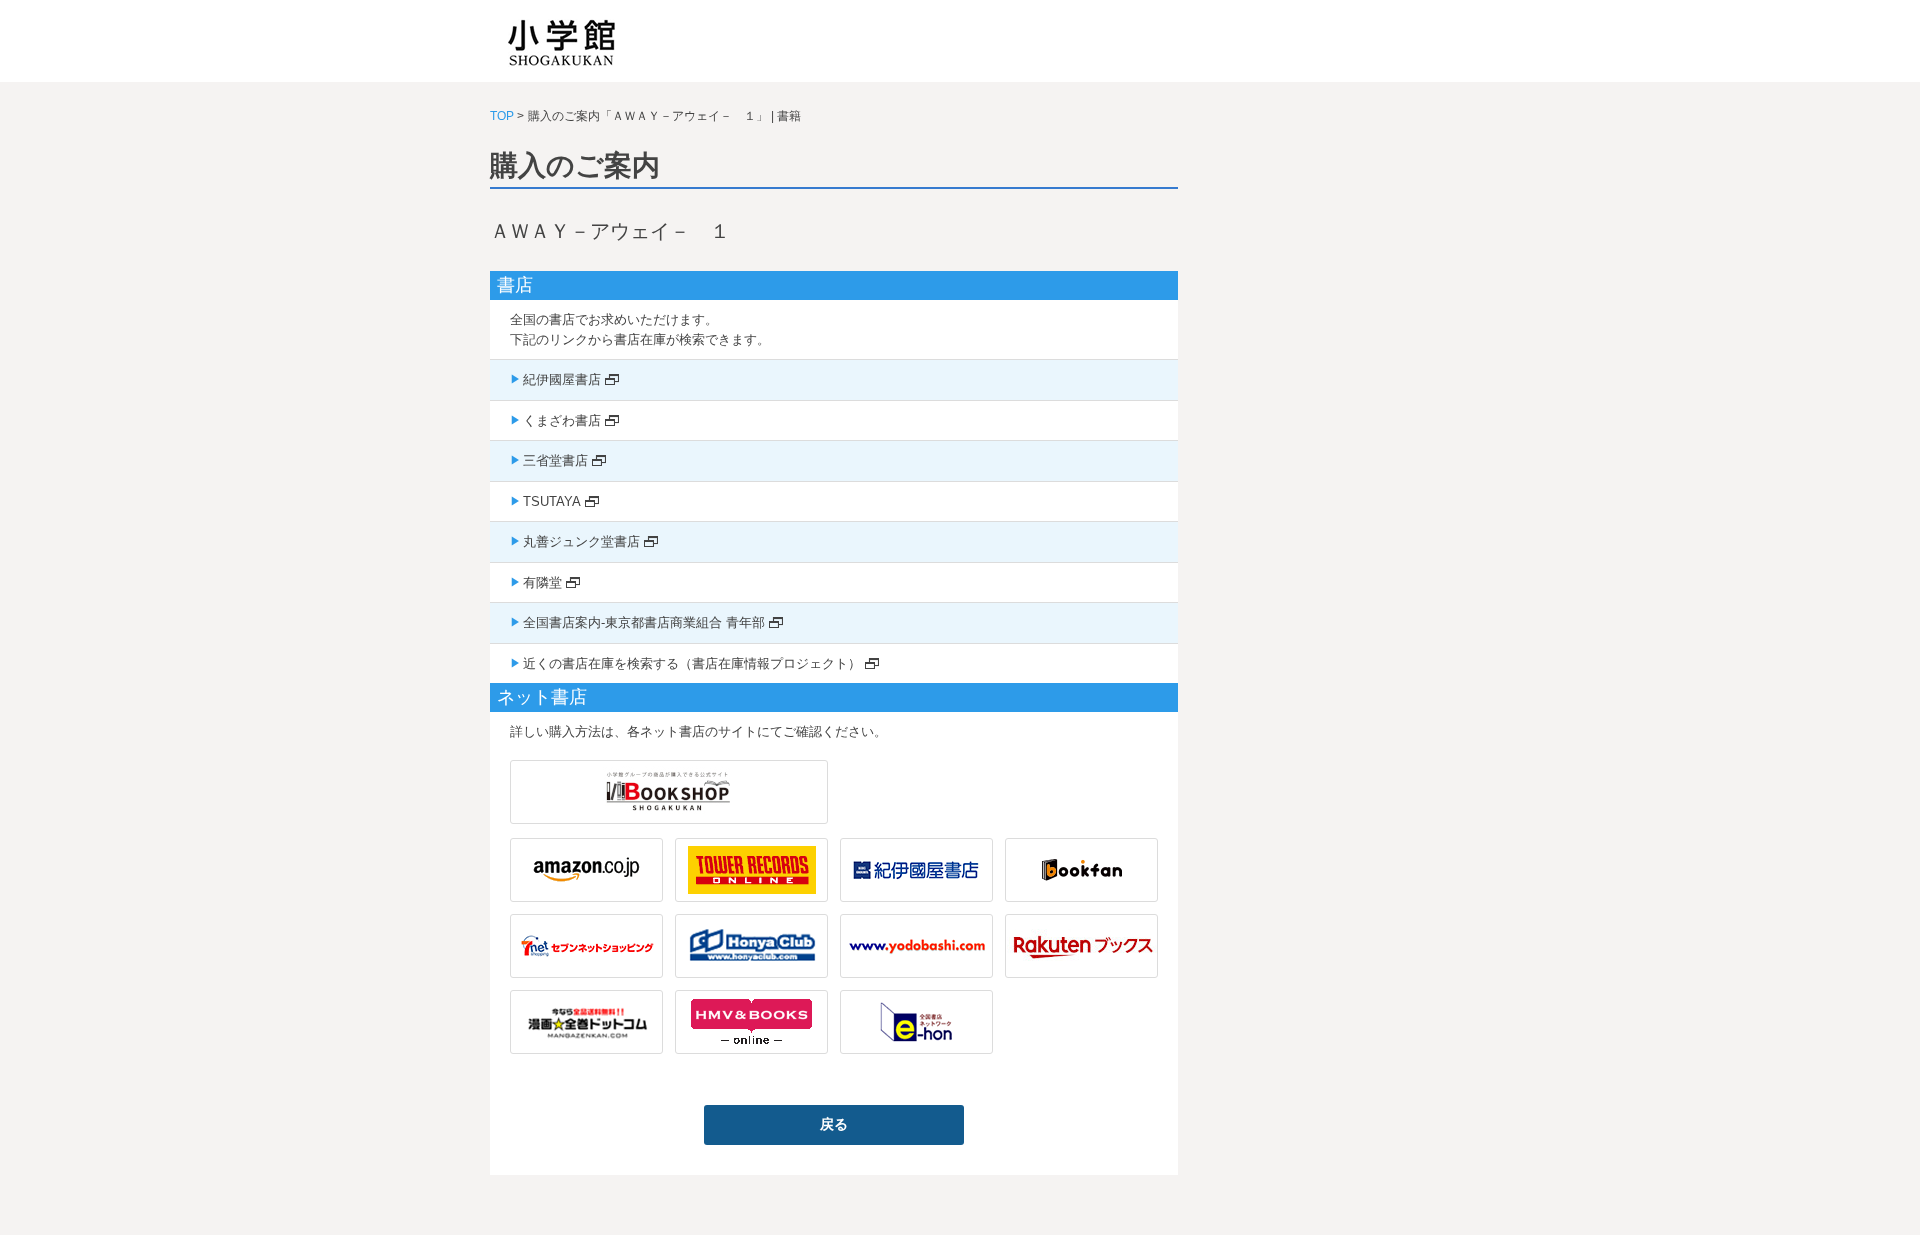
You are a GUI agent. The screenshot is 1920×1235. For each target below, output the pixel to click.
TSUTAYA (552, 501)
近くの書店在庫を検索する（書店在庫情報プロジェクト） (692, 663)
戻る (834, 1124)
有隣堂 (542, 582)
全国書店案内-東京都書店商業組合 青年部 (644, 622)
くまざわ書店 (562, 420)
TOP (502, 116)
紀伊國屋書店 (562, 379)
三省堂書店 (555, 460)
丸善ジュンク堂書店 (581, 541)
